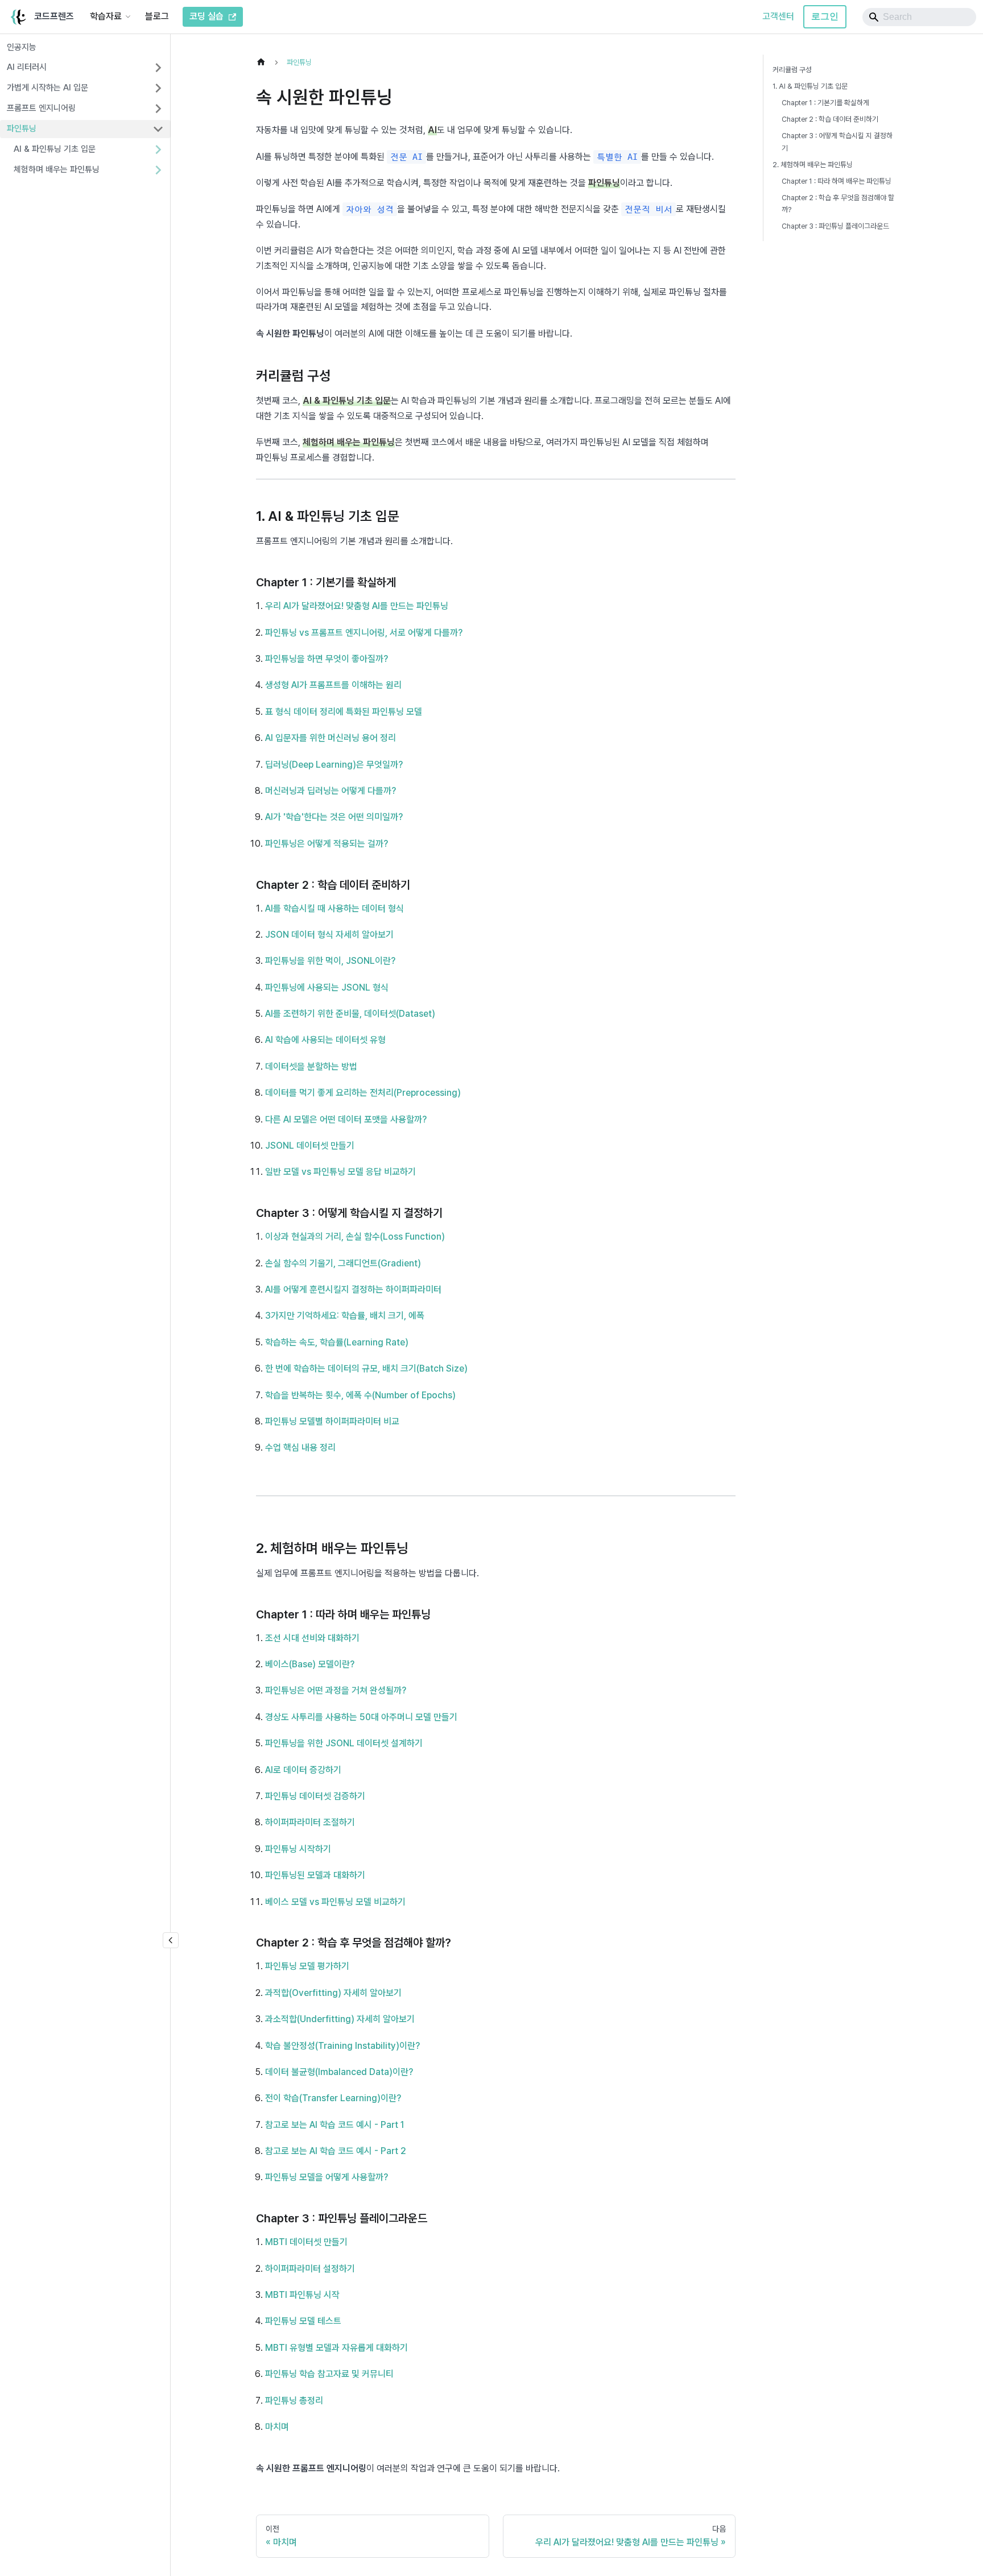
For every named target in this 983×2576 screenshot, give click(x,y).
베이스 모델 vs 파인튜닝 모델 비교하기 (335, 1902)
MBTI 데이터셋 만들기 (306, 2242)
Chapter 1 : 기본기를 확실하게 (825, 103)
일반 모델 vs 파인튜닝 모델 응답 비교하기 (340, 1172)
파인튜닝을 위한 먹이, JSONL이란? (330, 961)
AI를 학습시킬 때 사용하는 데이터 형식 (334, 908)
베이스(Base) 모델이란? (310, 1664)
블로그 (157, 16)
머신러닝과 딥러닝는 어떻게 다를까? (331, 791)
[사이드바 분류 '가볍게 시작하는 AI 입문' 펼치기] (158, 88)
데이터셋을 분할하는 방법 (311, 1067)
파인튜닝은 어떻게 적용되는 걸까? (327, 844)
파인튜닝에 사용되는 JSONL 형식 (327, 987)
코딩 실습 (206, 16)
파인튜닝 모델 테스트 (303, 2321)
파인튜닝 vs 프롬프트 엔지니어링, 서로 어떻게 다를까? (364, 633)
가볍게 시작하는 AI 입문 (48, 88)
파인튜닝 (22, 129)
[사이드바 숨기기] (171, 1940)
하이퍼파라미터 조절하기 (310, 1822)
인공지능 (22, 47)
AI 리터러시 (27, 67)
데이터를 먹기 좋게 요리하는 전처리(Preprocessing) (363, 1093)
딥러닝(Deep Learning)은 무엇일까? (334, 765)
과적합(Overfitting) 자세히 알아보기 (333, 1993)
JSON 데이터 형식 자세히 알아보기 (329, 935)
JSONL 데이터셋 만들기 (310, 1146)
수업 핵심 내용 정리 (300, 1448)
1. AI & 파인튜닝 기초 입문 (810, 86)
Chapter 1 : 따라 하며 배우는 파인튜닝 (837, 181)
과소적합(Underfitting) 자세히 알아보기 (340, 2019)
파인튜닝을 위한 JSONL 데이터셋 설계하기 (344, 1743)
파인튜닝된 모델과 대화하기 (315, 1875)
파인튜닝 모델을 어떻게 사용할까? (327, 2177)
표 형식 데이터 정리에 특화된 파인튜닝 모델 (344, 712)
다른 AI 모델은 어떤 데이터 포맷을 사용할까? (346, 1119)
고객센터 (778, 16)
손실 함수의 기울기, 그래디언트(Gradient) (343, 1263)
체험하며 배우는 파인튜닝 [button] (57, 169)
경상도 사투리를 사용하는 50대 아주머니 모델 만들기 (361, 1717)
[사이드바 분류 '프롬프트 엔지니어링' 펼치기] (158, 109)
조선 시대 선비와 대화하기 (312, 1638)
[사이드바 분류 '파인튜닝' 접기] (158, 129)
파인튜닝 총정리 (294, 2401)
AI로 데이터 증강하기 (303, 1770)
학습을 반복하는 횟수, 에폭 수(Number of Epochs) (360, 1395)
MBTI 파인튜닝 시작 (302, 2295)
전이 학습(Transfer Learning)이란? (333, 2098)
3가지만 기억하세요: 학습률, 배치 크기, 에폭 (345, 1316)
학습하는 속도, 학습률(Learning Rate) (337, 1342)
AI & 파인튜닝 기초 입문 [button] (55, 149)
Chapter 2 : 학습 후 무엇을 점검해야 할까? (838, 204)
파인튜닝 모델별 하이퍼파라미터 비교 (332, 1421)
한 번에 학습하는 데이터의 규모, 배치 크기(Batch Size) (366, 1368)
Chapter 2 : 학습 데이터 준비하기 (830, 119)
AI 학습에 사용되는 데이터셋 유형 (325, 1040)
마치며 (277, 2427)
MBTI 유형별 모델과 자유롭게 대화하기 (336, 2348)
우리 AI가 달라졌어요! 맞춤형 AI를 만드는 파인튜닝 (357, 606)
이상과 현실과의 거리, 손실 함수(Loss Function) (355, 1237)
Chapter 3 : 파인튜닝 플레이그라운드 (835, 226)
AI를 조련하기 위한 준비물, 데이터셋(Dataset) (350, 1014)
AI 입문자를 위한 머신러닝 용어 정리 (331, 738)
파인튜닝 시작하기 (298, 1849)
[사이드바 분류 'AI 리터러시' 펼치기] (158, 68)
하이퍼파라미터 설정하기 (310, 2269)
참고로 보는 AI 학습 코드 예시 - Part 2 (336, 2151)
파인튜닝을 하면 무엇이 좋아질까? (327, 659)
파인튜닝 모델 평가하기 (307, 1966)
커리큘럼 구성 (792, 70)
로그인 (825, 16)
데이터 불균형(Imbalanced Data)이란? (339, 2072)
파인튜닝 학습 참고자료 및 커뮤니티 (329, 2374)
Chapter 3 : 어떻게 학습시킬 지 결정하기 (837, 142)
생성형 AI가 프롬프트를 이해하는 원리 (333, 685)
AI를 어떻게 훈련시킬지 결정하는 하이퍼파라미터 (353, 1289)
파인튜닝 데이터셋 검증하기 (315, 1796)
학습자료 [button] (106, 16)
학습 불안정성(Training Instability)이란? (342, 2046)
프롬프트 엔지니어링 (41, 108)
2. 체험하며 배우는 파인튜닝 (813, 165)
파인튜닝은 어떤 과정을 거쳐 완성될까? (336, 1690)
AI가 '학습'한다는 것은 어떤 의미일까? (334, 817)
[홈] (264, 62)
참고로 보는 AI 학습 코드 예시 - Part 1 (335, 2125)
